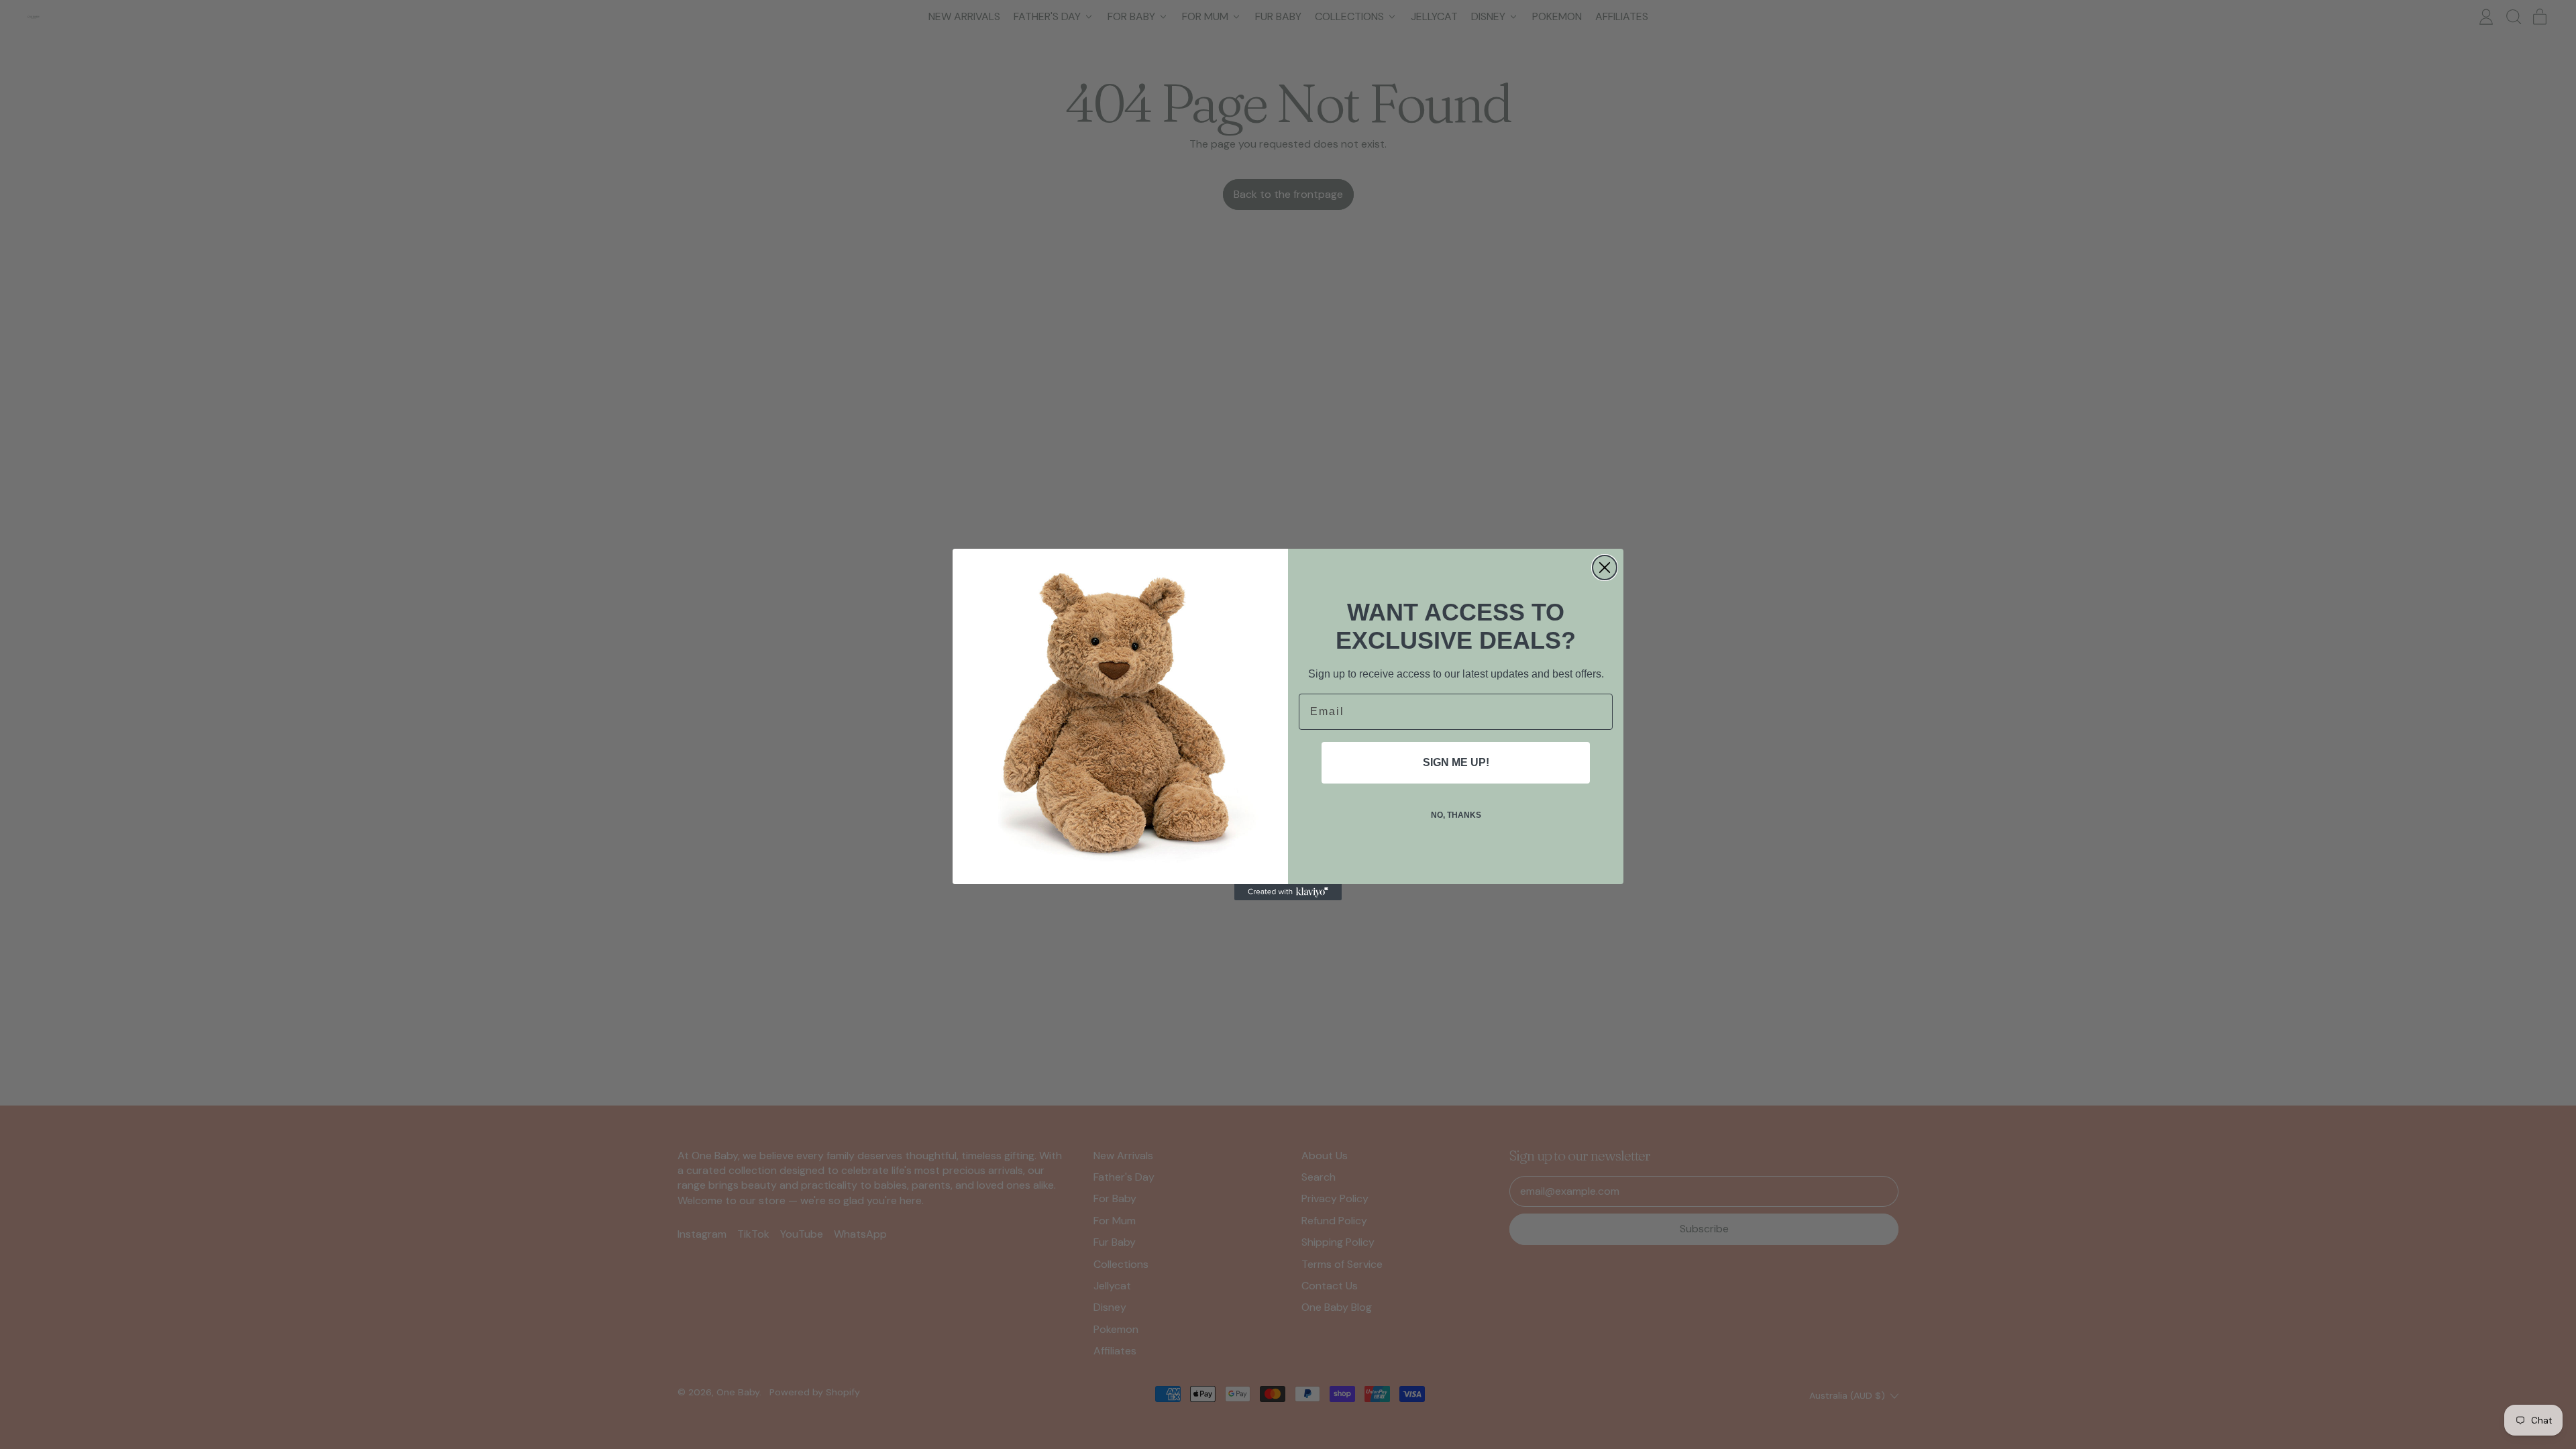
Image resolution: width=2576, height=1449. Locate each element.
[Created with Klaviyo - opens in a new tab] (1288, 892)
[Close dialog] (1605, 568)
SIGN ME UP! (1456, 762)
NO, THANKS (1456, 815)
